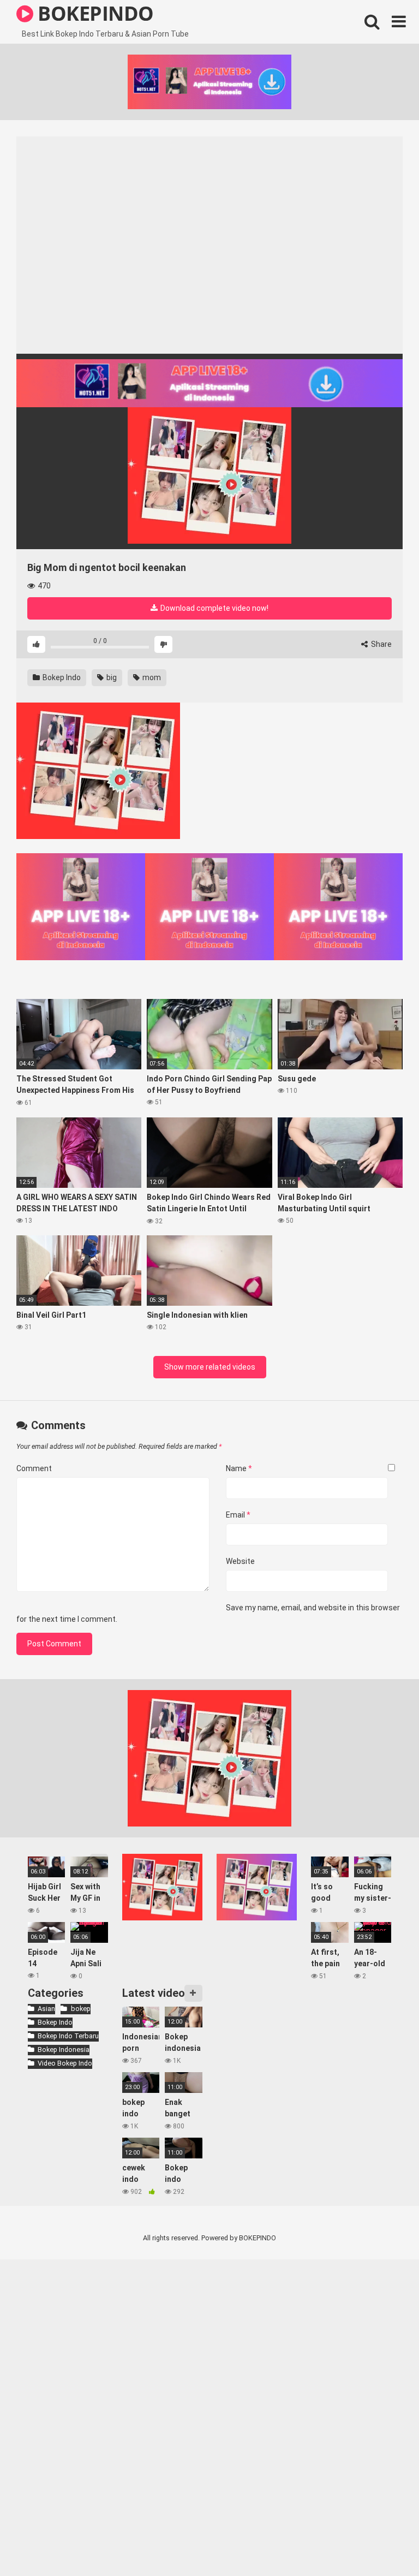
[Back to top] (382, 2543)
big (111, 677)
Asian (46, 2009)
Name (239, 1468)
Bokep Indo (61, 677)
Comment (34, 1468)
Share (381, 644)
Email (238, 1515)
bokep (80, 2009)
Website (240, 1561)
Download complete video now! (214, 608)
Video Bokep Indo (65, 2063)
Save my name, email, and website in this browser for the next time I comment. (208, 1613)
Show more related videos (210, 1367)
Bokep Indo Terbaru (68, 2036)
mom (151, 677)
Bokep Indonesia (64, 2050)
